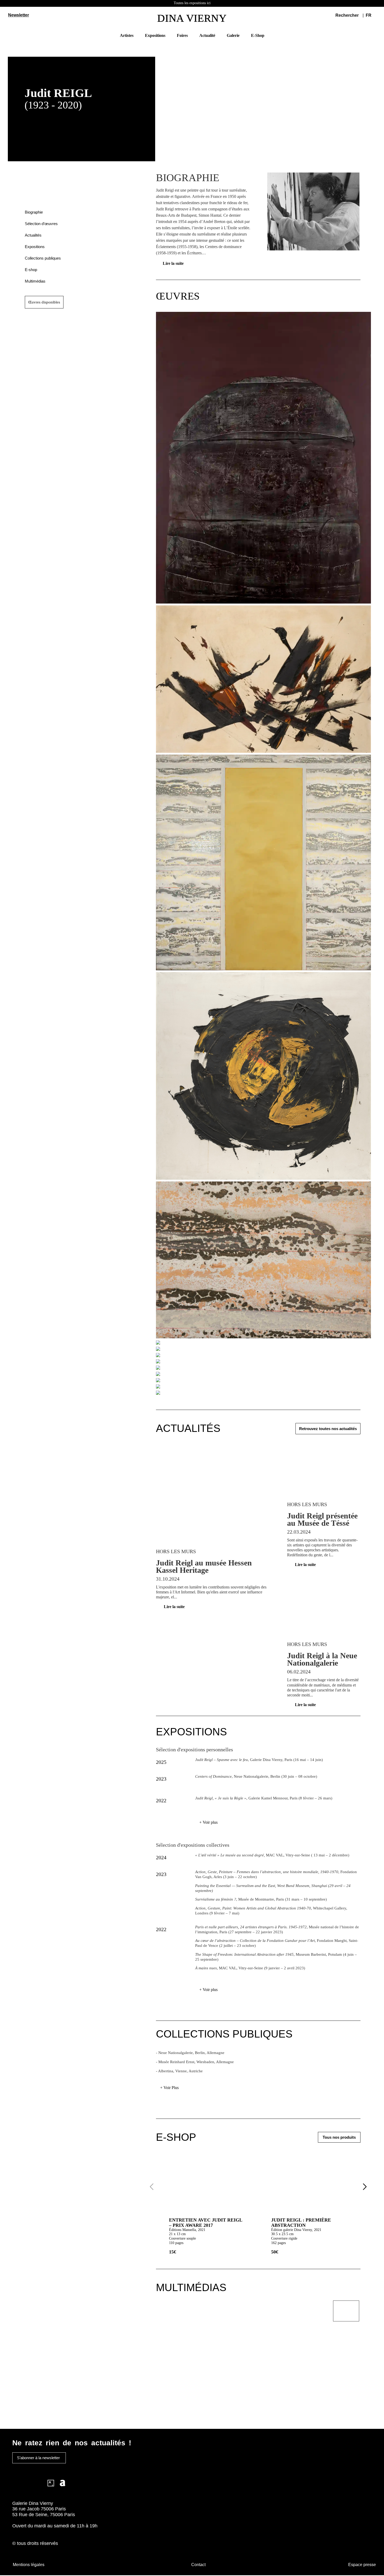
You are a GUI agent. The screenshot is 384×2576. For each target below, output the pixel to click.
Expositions (35, 247)
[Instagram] (16, 2483)
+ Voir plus (208, 1822)
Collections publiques (43, 258)
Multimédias (35, 281)
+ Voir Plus (169, 2088)
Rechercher (347, 15)
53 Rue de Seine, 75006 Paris (44, 2515)
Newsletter (19, 15)
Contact (198, 2565)
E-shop (31, 270)
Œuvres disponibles (44, 302)
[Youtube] (39, 2483)
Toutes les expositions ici (192, 3)
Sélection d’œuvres (41, 224)
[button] (371, 15)
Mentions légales (29, 2565)
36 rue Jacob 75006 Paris (39, 2509)
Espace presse (362, 2565)
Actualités (33, 235)
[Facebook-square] (27, 2483)
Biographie (34, 212)
